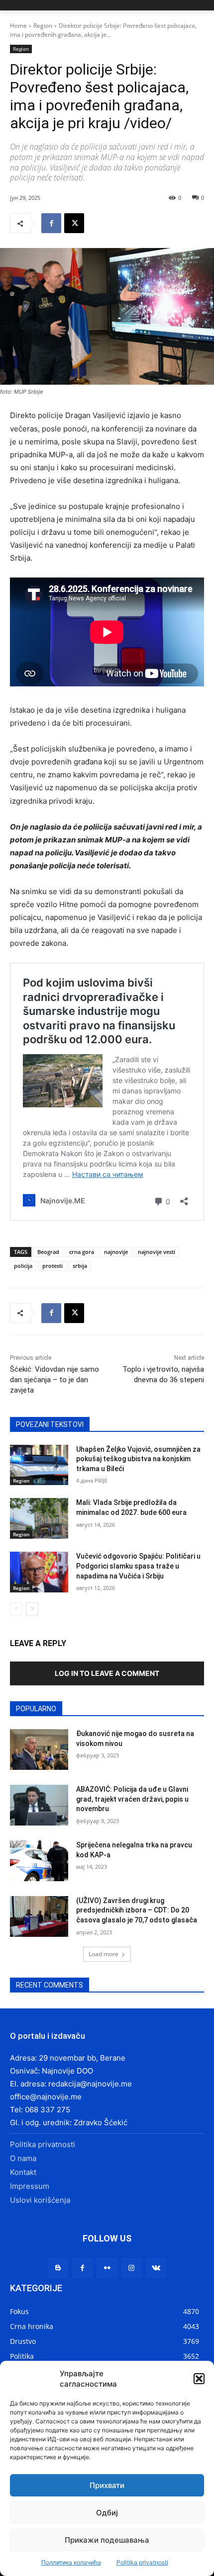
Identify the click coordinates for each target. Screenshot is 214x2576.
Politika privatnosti (142, 2562)
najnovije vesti (157, 1252)
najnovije (116, 1252)
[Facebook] (51, 223)
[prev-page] (16, 1609)
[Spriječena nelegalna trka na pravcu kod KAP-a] (39, 1861)
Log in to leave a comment (107, 1673)
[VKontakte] (156, 2268)
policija (23, 1266)
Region (43, 26)
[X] (74, 223)
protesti (53, 1266)
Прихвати (107, 2485)
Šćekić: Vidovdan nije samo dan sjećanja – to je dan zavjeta (54, 1380)
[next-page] (32, 1609)
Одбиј (107, 2513)
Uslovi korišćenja (40, 2200)
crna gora (82, 1252)
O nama (23, 2158)
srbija (80, 1266)
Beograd (48, 1252)
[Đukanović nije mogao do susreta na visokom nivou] (39, 1749)
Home (18, 26)
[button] (199, 2379)
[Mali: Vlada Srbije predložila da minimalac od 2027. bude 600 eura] (39, 1518)
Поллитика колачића (71, 2562)
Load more (104, 1954)
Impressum (30, 2186)
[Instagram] (132, 2268)
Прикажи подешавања (107, 2540)
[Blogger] (58, 2268)
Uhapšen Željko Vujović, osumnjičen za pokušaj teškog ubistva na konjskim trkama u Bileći (138, 1459)
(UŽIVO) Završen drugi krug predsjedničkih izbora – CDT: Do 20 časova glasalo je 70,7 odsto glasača (137, 1910)
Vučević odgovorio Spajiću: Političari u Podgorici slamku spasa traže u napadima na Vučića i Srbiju (138, 1566)
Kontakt (23, 2172)
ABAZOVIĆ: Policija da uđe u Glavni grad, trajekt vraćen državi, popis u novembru (132, 1799)
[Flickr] (107, 2268)
